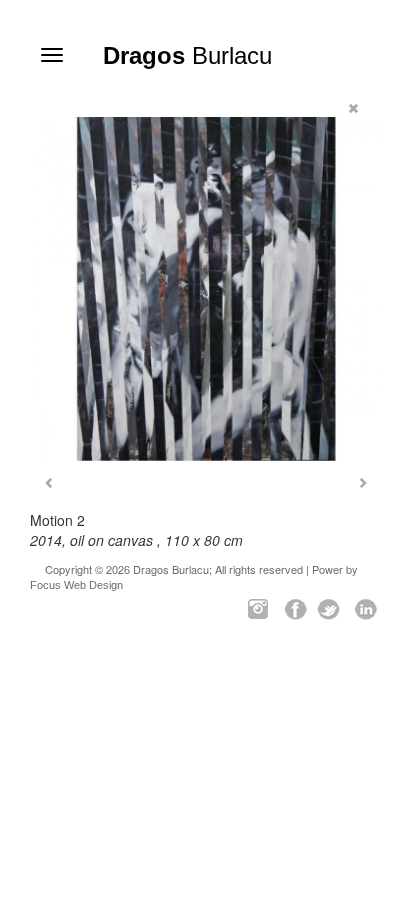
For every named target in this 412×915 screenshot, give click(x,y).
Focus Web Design (76, 585)
